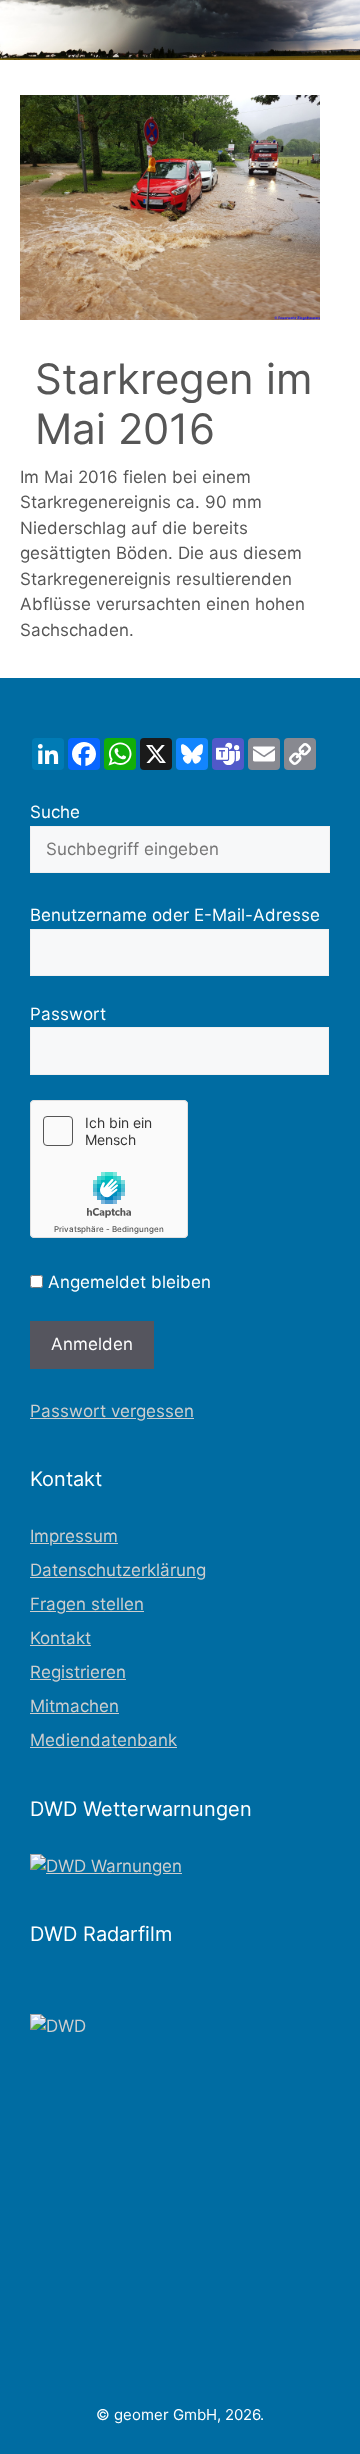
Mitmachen (74, 1706)
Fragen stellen (87, 1604)
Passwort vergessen (112, 1411)
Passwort (68, 1014)
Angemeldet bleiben (127, 1282)
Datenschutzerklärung (118, 1570)
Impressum (74, 1536)
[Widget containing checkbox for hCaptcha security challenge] (109, 1169)
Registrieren (78, 1672)
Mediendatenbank (103, 1740)
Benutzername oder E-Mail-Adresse (175, 915)
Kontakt (60, 1638)
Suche (55, 812)
